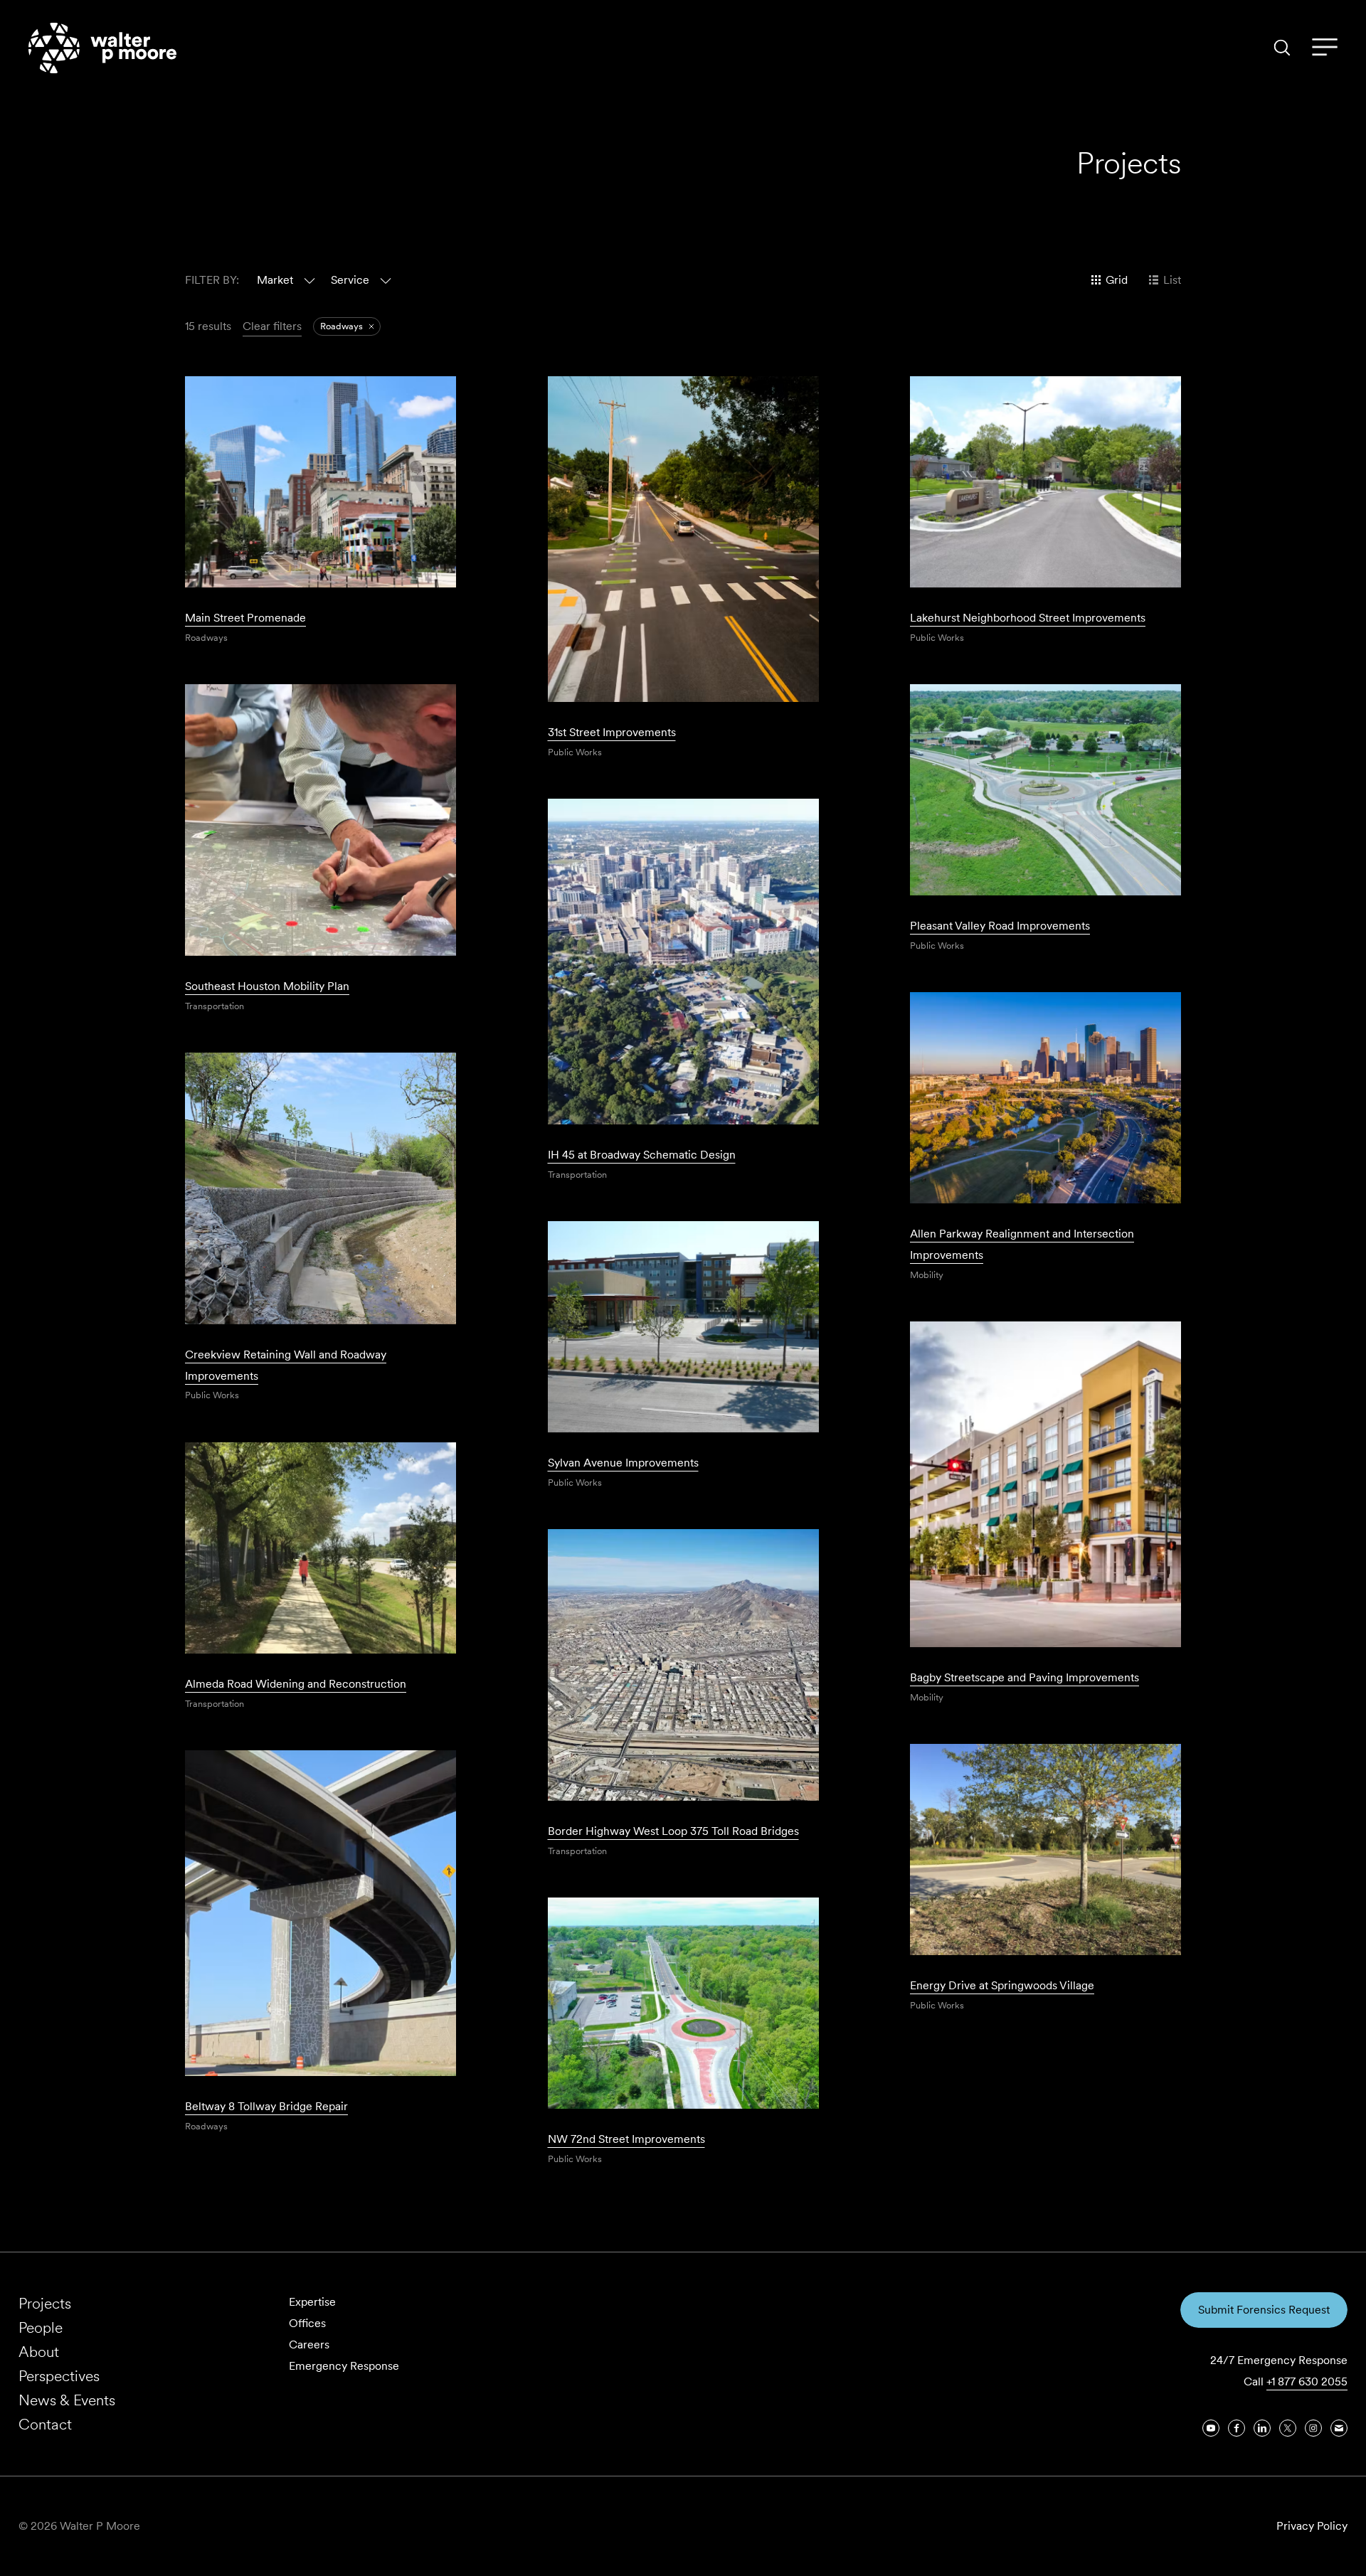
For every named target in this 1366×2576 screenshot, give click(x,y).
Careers (309, 2345)
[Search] (1282, 48)
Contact (45, 2424)
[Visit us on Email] (1339, 2428)
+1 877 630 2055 (1307, 2381)
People (41, 2327)
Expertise (312, 2302)
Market (275, 280)
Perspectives (59, 2376)
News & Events (67, 2400)
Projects (45, 2303)
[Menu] (1325, 48)
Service (350, 280)
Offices (307, 2323)
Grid (1117, 280)
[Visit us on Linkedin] (1262, 2428)
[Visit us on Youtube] (1211, 2428)
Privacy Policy (1312, 2526)
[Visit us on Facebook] (1237, 2428)
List (1172, 280)
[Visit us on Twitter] (1288, 2428)
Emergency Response (344, 2366)
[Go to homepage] (102, 48)
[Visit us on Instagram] (1313, 2428)
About (39, 2352)
